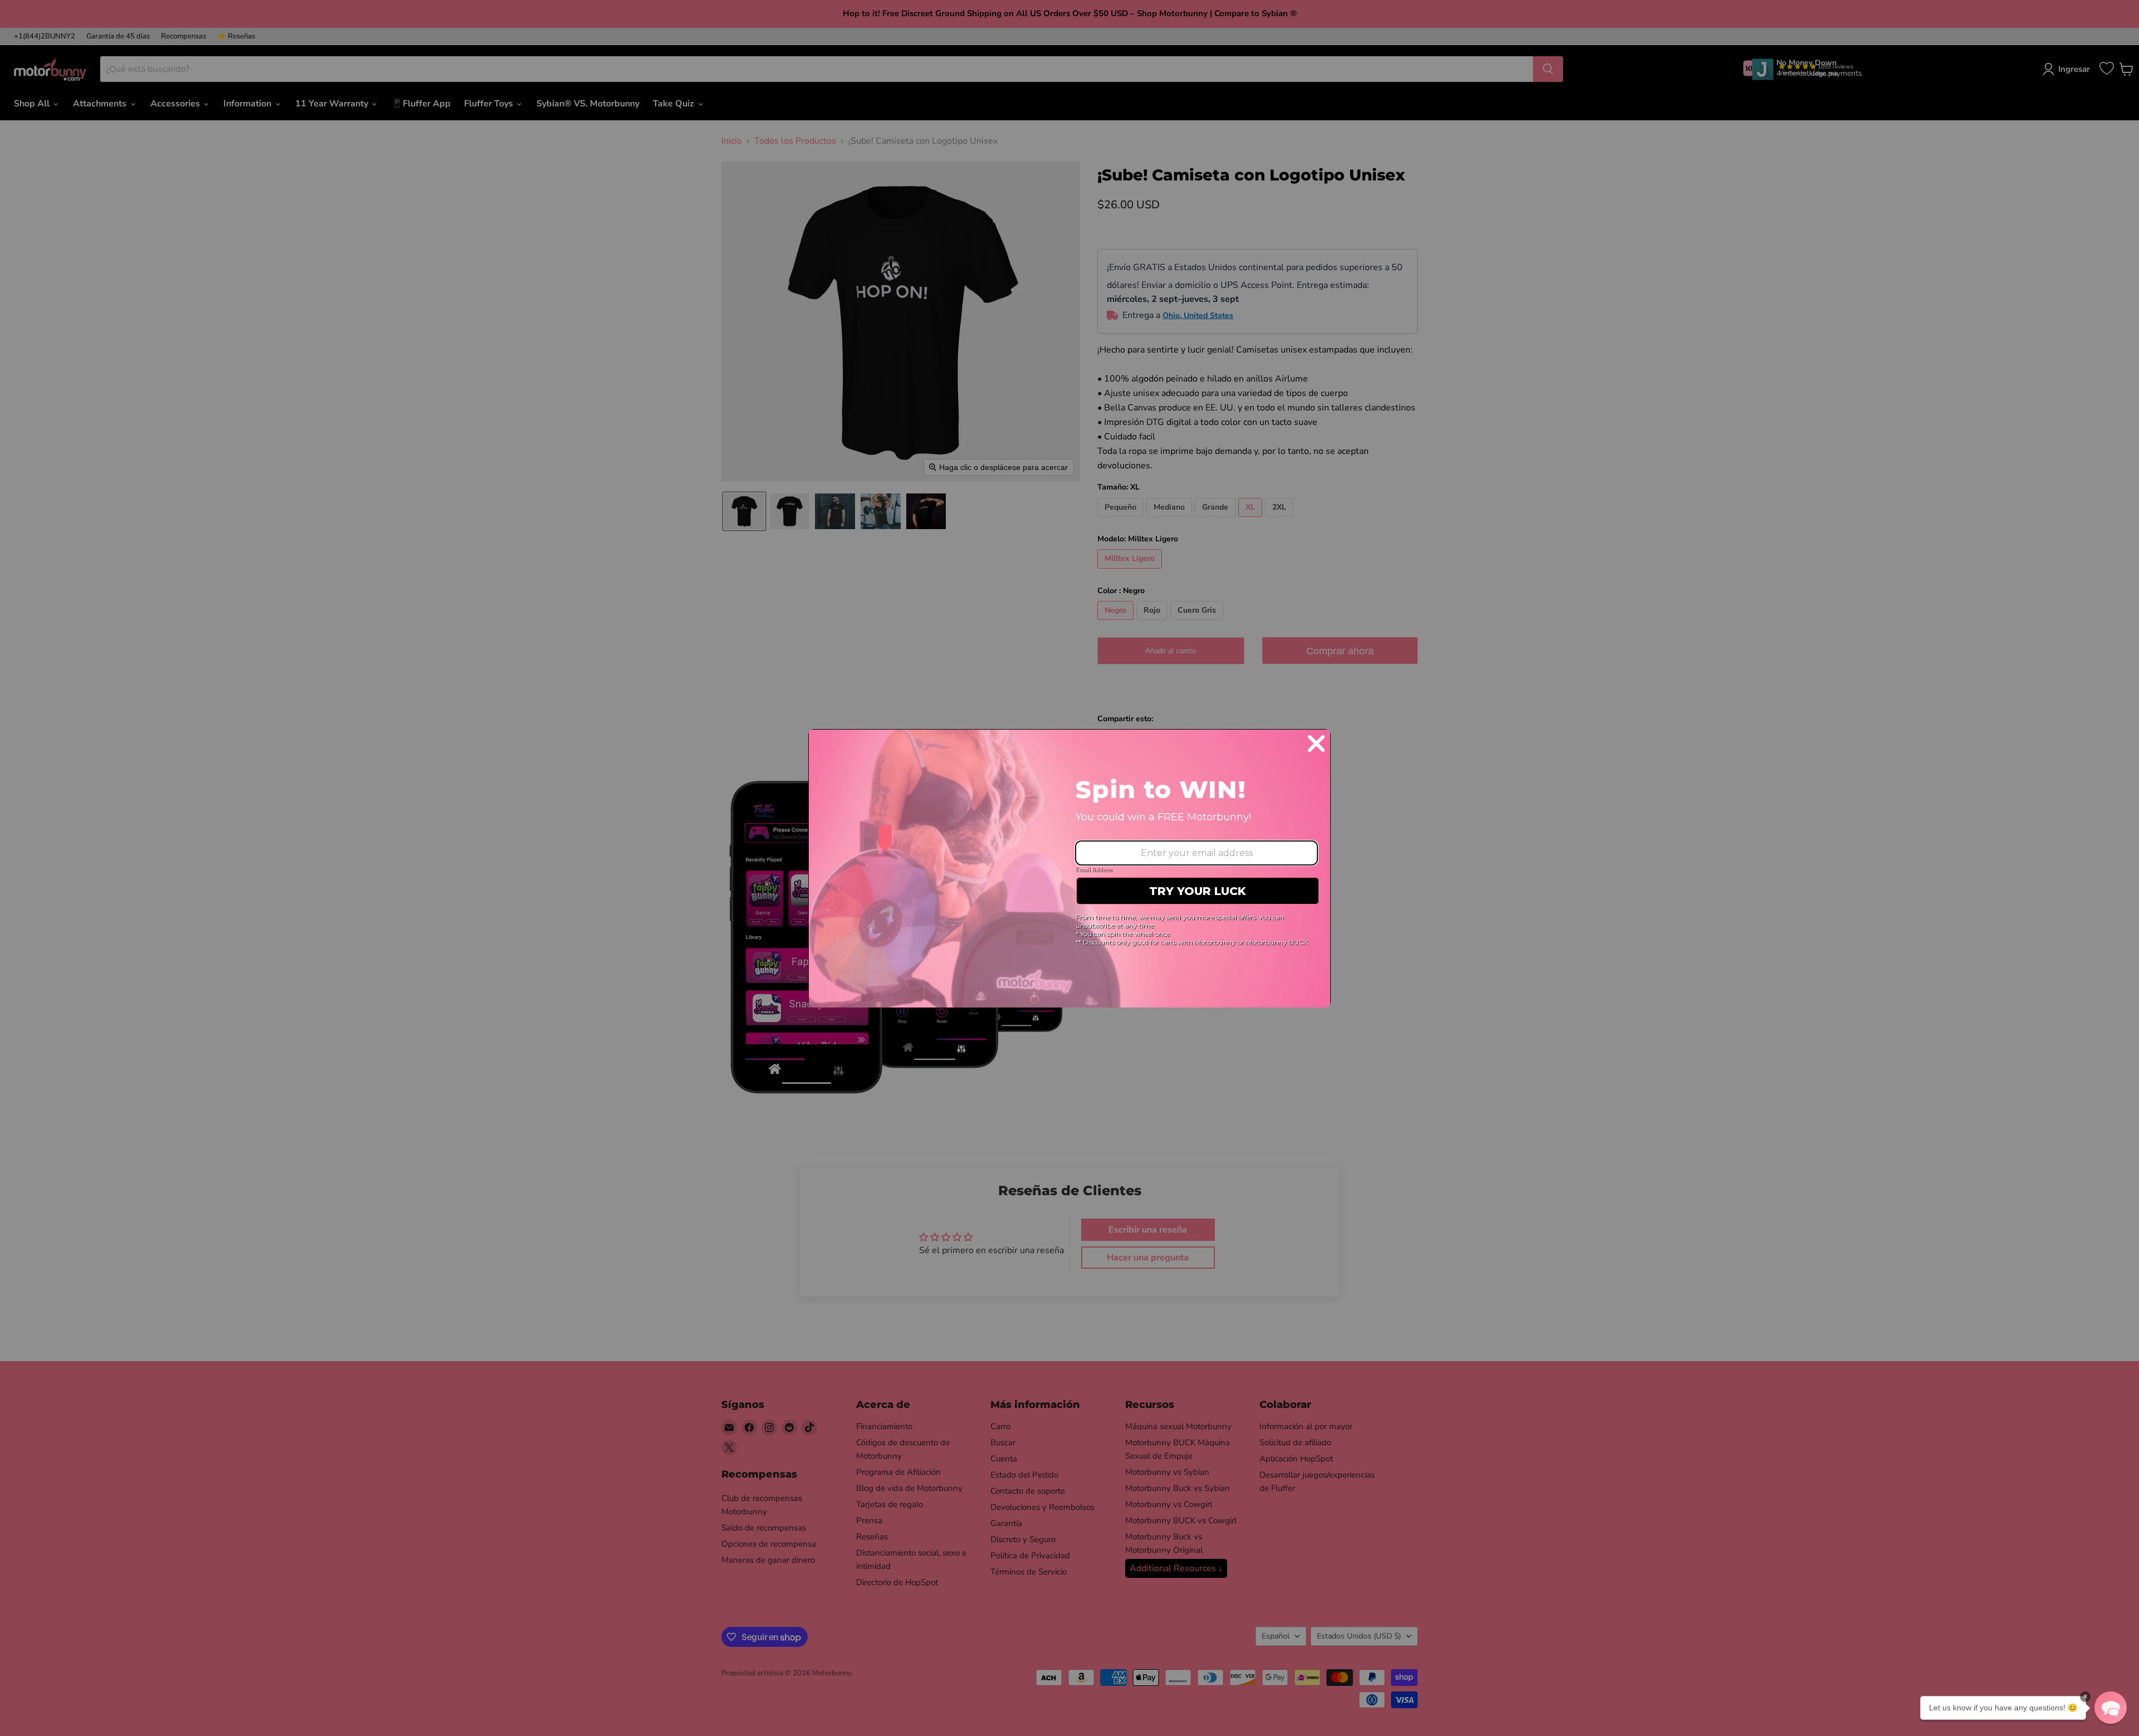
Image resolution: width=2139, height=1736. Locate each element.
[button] (2111, 1708)
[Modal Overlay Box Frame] (1069, 868)
